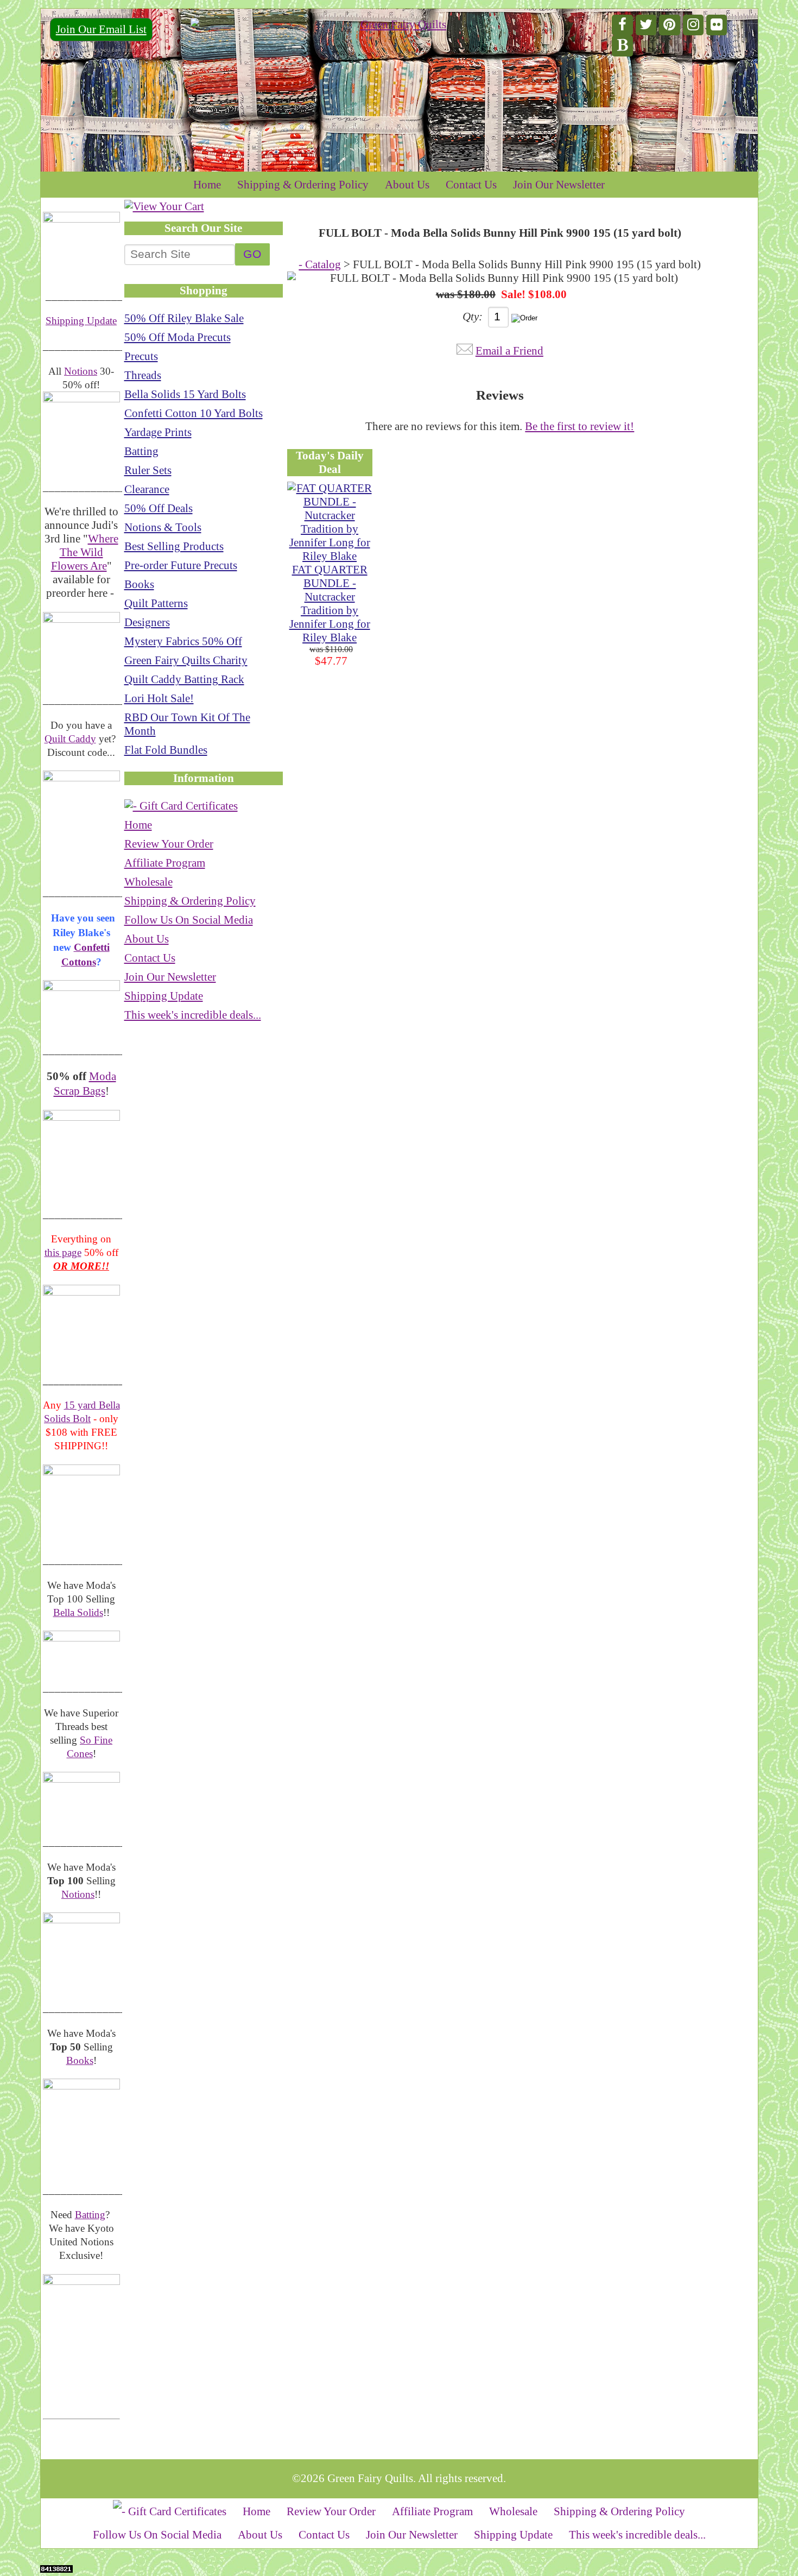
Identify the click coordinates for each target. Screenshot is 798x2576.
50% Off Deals (159, 508)
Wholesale (148, 882)
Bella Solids (78, 1612)
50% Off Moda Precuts (178, 337)
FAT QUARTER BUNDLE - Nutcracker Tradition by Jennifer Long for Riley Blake (330, 604)
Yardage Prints (158, 432)
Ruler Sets (148, 470)
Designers (147, 622)
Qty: (473, 317)
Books (80, 2060)
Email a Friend (509, 351)
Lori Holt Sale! (159, 698)
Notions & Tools (163, 527)
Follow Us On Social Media (189, 920)
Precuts (141, 356)
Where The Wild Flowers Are (85, 552)
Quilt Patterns (156, 603)
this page (63, 1252)
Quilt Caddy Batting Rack (184, 679)
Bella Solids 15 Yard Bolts (185, 394)
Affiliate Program (165, 863)
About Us (407, 185)
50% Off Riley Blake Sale (184, 318)
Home (207, 185)
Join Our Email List (101, 29)
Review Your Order (169, 844)
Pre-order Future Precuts (181, 565)
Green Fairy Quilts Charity (186, 660)
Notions (81, 371)
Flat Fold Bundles (166, 750)
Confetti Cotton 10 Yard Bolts (194, 413)
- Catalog (320, 264)
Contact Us (471, 185)
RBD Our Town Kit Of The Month (187, 724)
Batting (90, 2215)
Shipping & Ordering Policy (303, 185)
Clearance (147, 489)
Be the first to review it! (579, 426)
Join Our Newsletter (559, 185)
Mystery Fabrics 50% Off (183, 641)
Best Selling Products (174, 546)
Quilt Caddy (70, 739)
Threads (143, 375)
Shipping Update (81, 321)
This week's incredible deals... (193, 1015)
